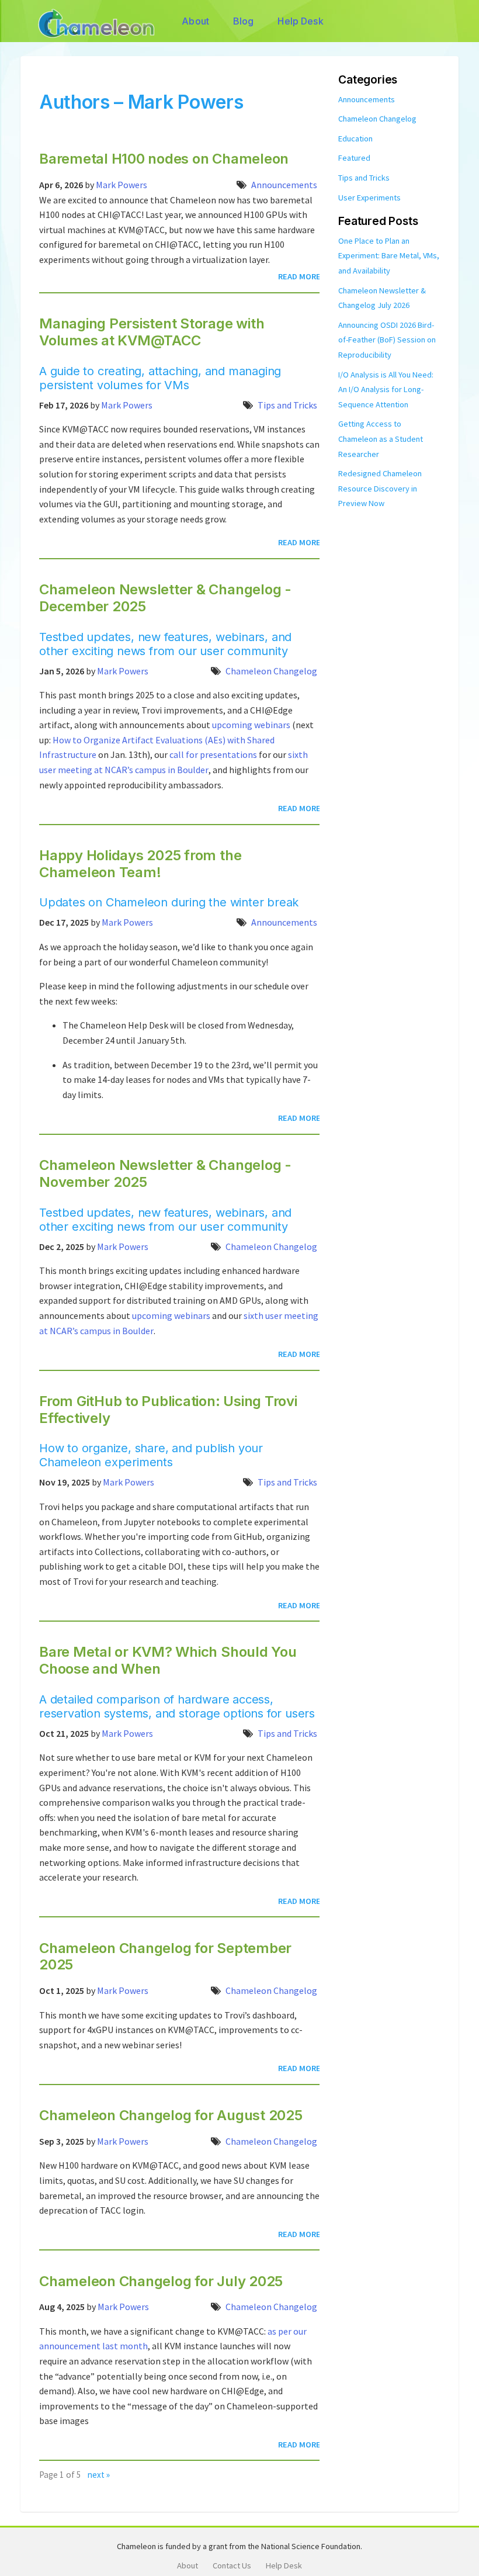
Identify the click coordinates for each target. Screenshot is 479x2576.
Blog (244, 21)
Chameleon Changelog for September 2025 (165, 1957)
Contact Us (232, 2565)
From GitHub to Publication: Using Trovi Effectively (168, 1410)
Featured (354, 158)
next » (99, 2475)
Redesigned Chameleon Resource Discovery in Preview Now (380, 488)
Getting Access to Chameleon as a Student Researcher (381, 439)
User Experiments (369, 198)
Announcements (284, 185)
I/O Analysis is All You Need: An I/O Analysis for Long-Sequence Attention (386, 389)
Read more (299, 276)
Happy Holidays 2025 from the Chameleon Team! (140, 864)
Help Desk (300, 21)
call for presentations (213, 754)
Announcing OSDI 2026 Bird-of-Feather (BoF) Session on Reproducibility (387, 340)
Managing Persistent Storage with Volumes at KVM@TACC (152, 332)
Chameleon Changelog (271, 671)
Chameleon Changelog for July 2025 (161, 2281)
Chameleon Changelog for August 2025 (171, 2115)
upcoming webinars (251, 725)
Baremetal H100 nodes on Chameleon (164, 159)
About (195, 21)
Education (355, 139)
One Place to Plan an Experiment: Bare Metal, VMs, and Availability (389, 256)
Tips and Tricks (287, 405)
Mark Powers (122, 185)
